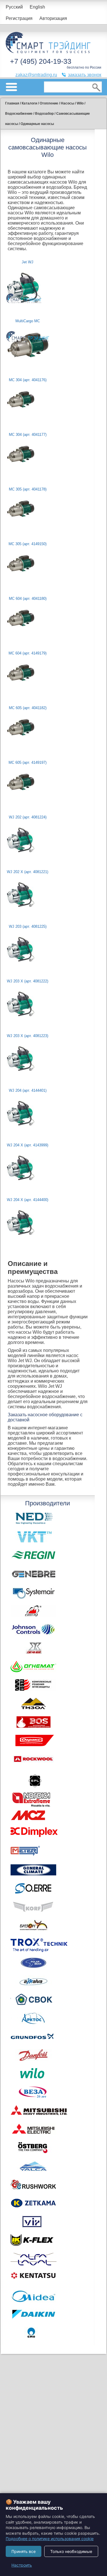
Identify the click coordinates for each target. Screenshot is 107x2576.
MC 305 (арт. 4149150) (28, 544)
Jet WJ (28, 262)
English (37, 7)
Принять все (24, 2551)
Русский (14, 7)
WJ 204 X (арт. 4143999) (28, 1145)
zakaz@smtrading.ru (36, 75)
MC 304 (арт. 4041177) (28, 435)
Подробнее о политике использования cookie (50, 2539)
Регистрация (19, 18)
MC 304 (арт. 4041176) (28, 380)
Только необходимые (71, 2551)
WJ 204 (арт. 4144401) (28, 1090)
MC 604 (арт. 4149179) (28, 653)
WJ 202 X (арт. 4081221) (28, 872)
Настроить (22, 2565)
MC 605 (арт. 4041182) (28, 708)
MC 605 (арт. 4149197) (28, 762)
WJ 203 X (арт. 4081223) (28, 1036)
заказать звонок (85, 75)
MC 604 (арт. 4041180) (28, 599)
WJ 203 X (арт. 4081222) (28, 981)
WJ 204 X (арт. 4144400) (28, 1200)
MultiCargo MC (28, 321)
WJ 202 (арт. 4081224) (28, 817)
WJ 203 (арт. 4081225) (28, 926)
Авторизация (53, 18)
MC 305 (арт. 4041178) (28, 489)
